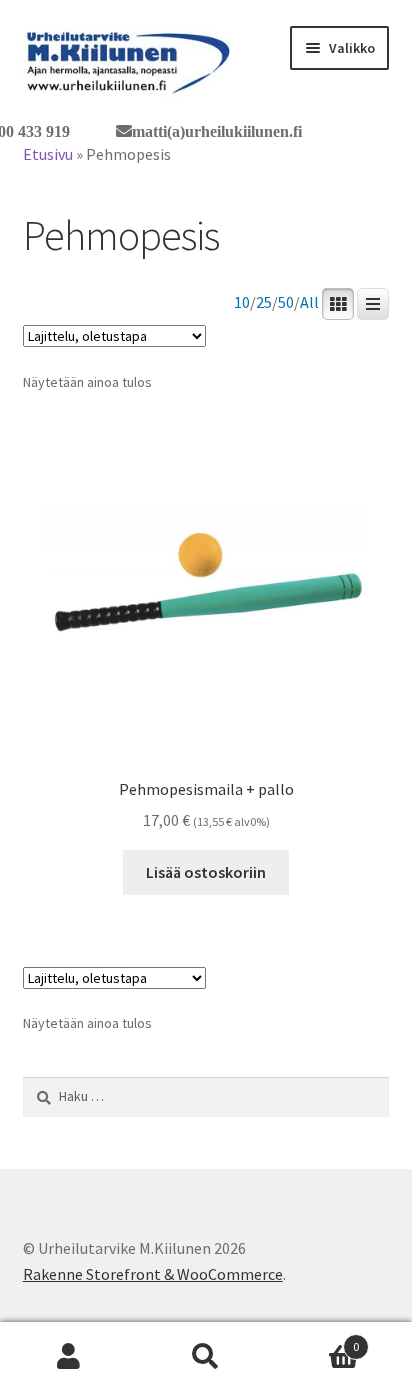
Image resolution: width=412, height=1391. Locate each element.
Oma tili (68, 1357)
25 (264, 302)
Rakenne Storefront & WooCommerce (153, 1274)
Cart (317, 1339)
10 (242, 302)
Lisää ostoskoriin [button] (206, 872)
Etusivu (48, 154)
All (309, 302)
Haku (205, 1357)
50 (286, 302)
